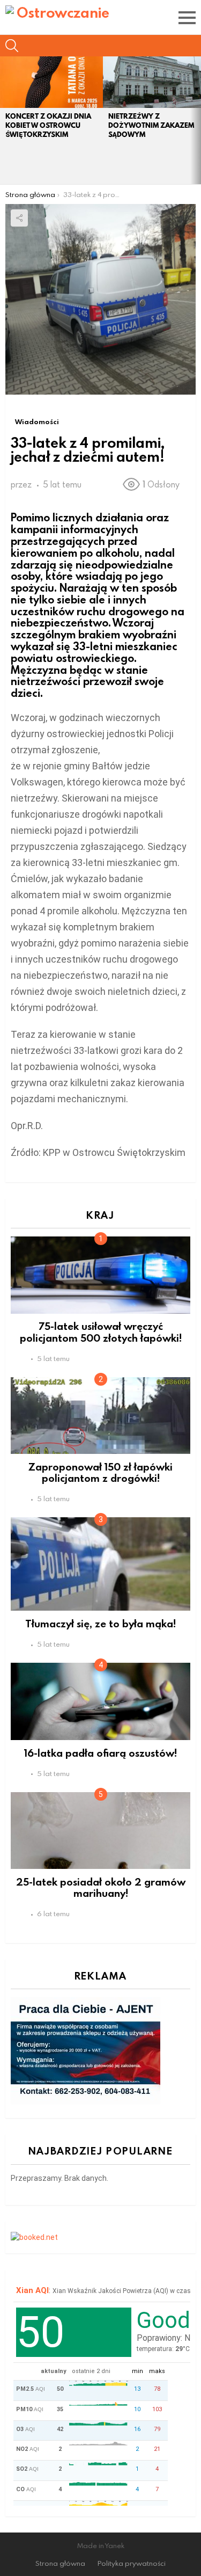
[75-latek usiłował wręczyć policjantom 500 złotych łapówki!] (100, 1275)
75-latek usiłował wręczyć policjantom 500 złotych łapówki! (101, 1331)
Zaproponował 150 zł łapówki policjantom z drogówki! (100, 1472)
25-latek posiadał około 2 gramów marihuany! (101, 1887)
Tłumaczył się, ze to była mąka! (100, 1623)
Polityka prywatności (132, 2563)
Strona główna (60, 2563)
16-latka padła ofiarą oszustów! (100, 1753)
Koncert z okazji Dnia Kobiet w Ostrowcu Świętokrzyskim (48, 125)
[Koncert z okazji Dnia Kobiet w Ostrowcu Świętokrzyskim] (51, 82)
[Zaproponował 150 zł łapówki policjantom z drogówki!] (100, 1416)
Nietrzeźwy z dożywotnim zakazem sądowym (151, 125)
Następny (196, 120)
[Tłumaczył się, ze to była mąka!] (100, 1564)
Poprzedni (5, 120)
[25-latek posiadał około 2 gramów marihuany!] (100, 1831)
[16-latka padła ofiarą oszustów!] (100, 1701)
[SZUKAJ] (12, 46)
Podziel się (19, 218)
